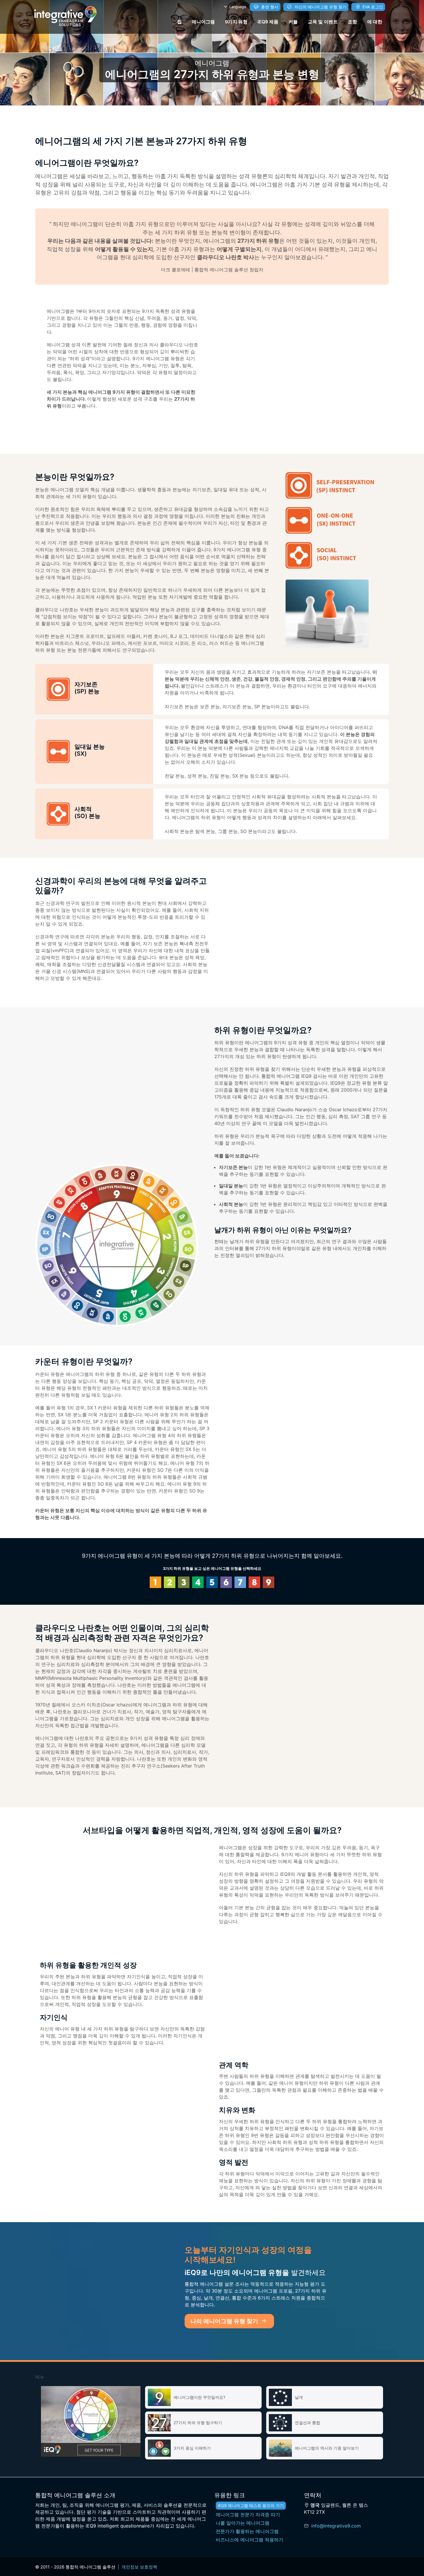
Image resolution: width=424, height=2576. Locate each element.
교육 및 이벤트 (323, 22)
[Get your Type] (91, 2421)
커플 (293, 22)
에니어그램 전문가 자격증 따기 (248, 2515)
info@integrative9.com (336, 2526)
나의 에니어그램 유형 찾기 (225, 2321)
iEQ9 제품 (268, 22)
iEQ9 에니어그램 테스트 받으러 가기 (251, 2505)
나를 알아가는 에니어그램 (243, 2523)
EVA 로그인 (372, 7)
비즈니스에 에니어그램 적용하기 (249, 2540)
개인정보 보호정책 (139, 2567)
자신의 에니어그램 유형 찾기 (320, 7)
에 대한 (375, 22)
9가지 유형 (236, 22)
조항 (352, 22)
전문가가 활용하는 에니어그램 (247, 2531)
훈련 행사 (269, 7)
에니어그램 (203, 22)
